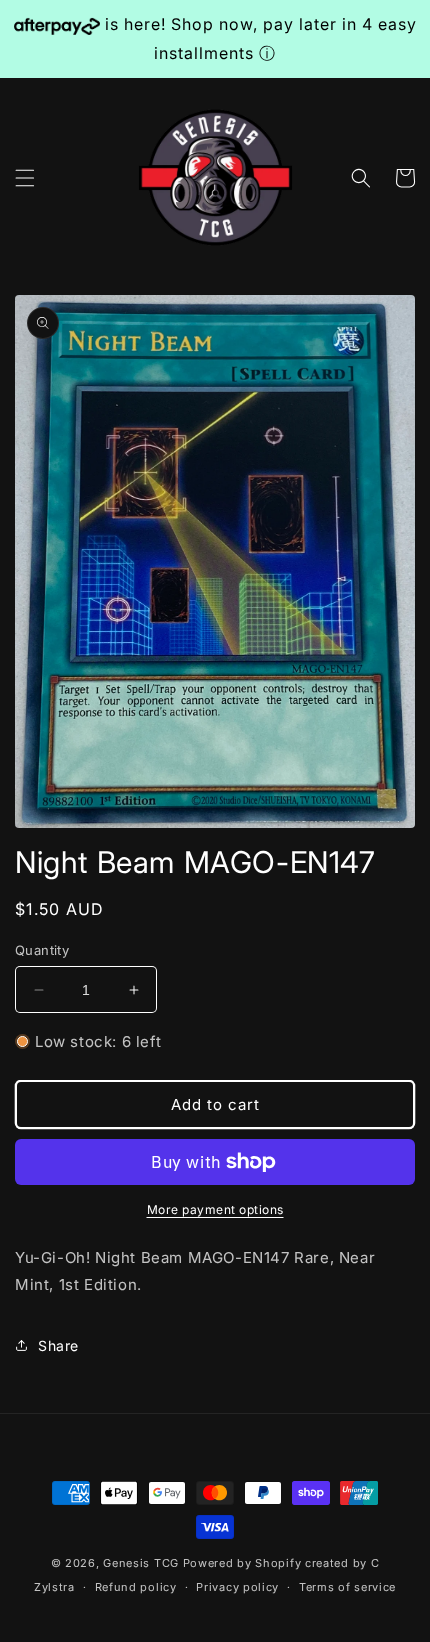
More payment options (215, 1209)
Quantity (42, 950)
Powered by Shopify (242, 1563)
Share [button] (58, 1345)
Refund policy (136, 1587)
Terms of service (347, 1587)
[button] (25, 178)
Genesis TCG (141, 1563)
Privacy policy (237, 1587)
